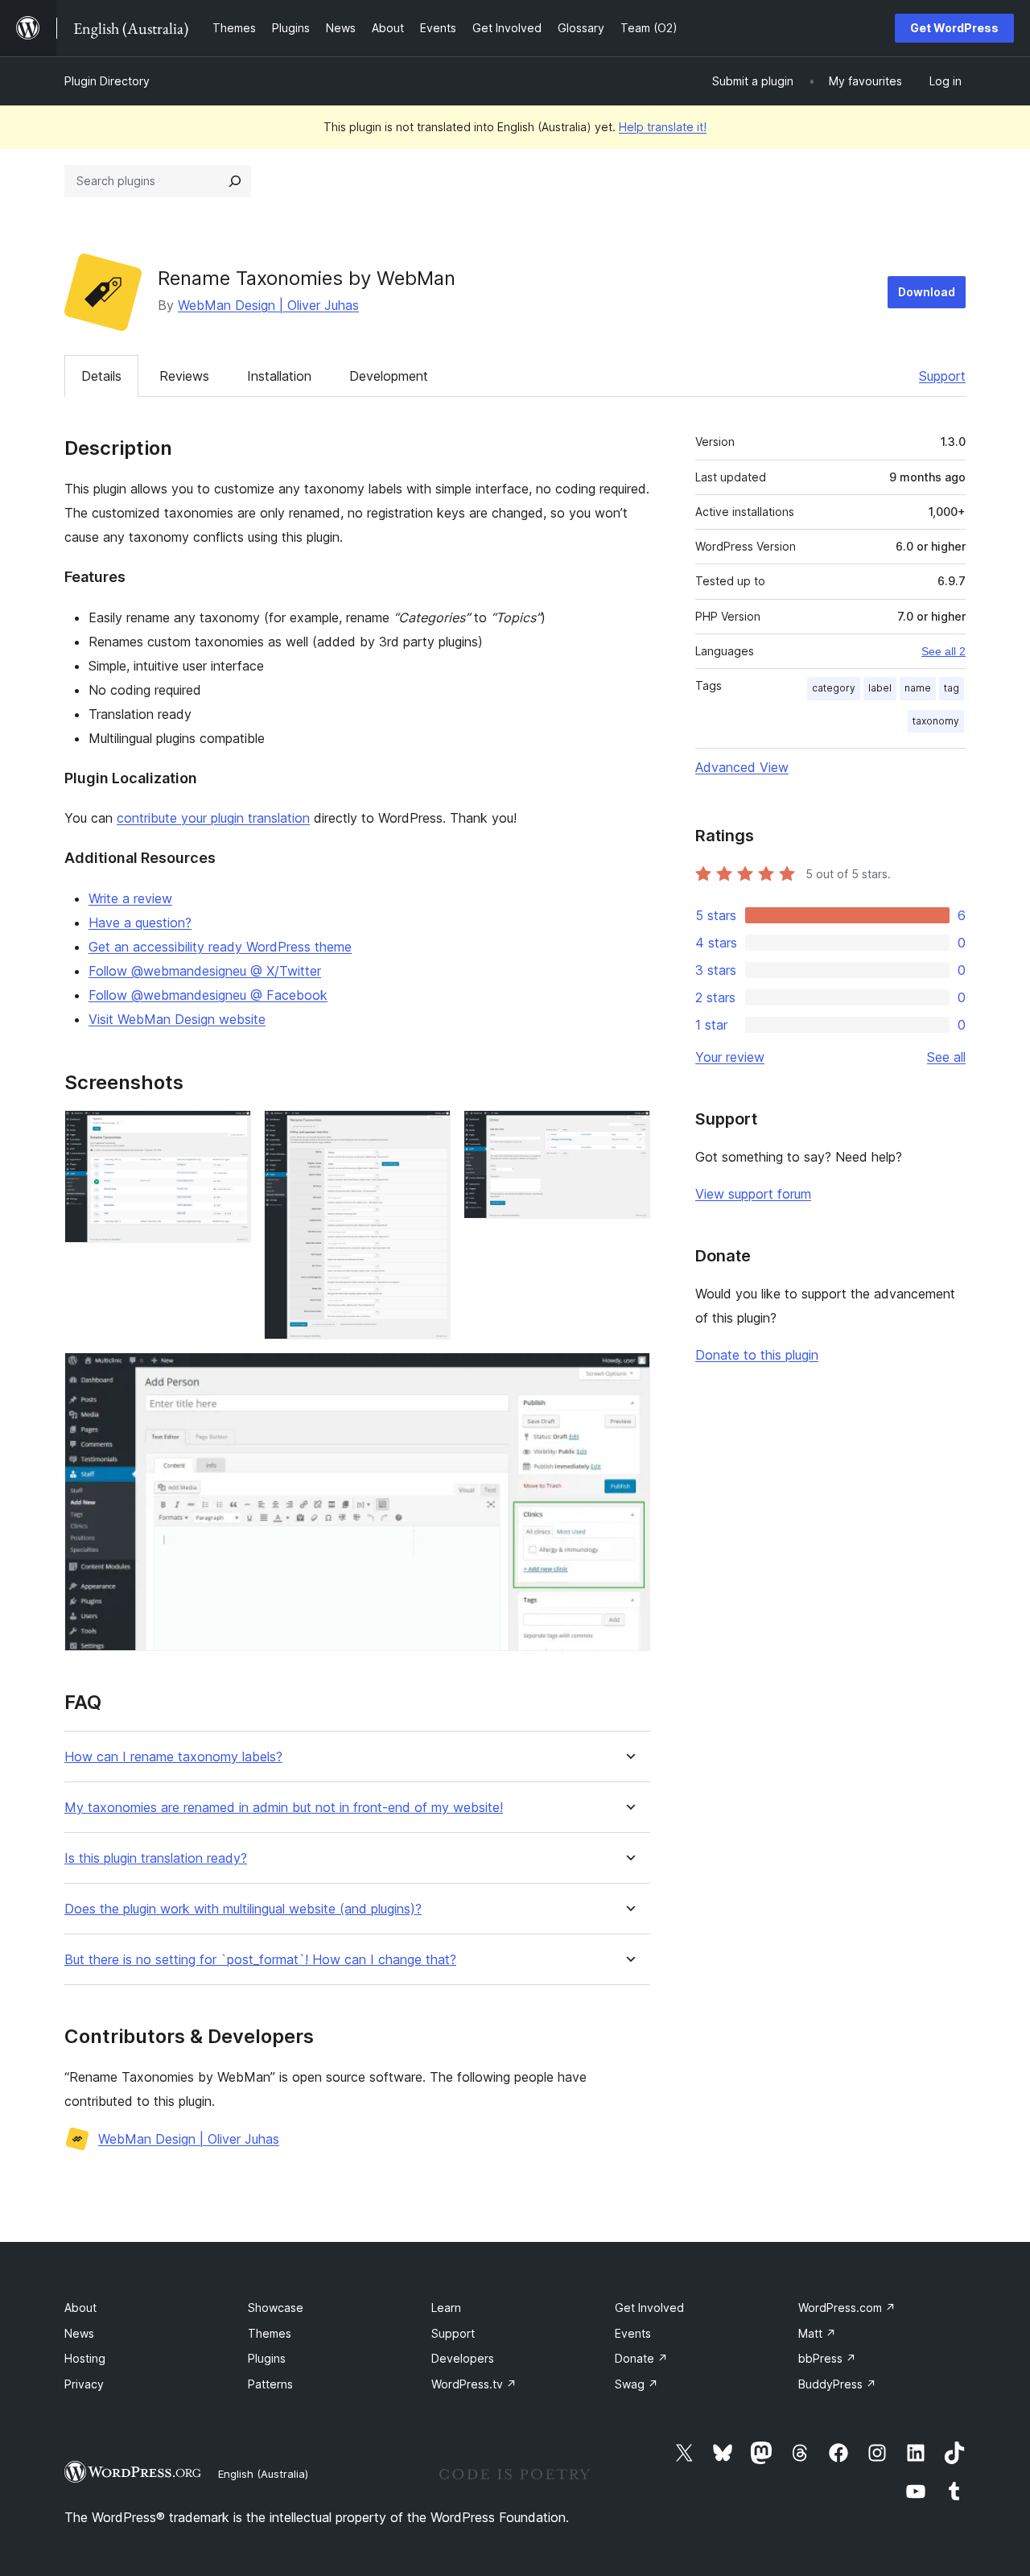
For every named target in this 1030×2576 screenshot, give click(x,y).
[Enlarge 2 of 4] (429, 1132)
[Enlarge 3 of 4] (628, 1132)
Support (942, 376)
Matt (817, 2333)
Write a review (130, 898)
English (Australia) (263, 2474)
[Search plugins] (235, 181)
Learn (446, 2308)
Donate (641, 2358)
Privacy (84, 2384)
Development (389, 376)
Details (101, 376)
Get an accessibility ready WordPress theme (220, 947)
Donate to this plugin (757, 1355)
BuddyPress (837, 2384)
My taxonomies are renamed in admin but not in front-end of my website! (284, 1808)
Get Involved (649, 2308)
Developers (463, 2358)
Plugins (267, 2358)
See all (946, 1057)
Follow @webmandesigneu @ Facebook (208, 995)
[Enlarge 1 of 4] (229, 1132)
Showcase (276, 2308)
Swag (637, 2384)
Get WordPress (954, 28)
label (880, 688)
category (834, 688)
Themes (270, 2333)
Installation (279, 376)
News (79, 2333)
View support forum (753, 1194)
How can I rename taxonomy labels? (173, 1757)
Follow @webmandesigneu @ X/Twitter (205, 971)
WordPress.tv (474, 2384)
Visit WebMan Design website (177, 1019)
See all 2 (943, 651)
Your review (730, 1057)
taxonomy (936, 721)
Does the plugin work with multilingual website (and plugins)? (243, 1909)
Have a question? (140, 923)
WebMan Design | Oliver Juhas (268, 305)
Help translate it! (663, 127)
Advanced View (742, 767)
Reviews (184, 376)
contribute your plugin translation (213, 818)
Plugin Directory (107, 81)
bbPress (827, 2358)
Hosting (85, 2358)
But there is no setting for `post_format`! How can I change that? (260, 1960)
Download (927, 292)
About (80, 2308)
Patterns (270, 2384)
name (918, 688)
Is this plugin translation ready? (156, 1858)
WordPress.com (847, 2308)
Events (633, 2333)
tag (952, 688)
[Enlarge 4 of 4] (628, 1374)
